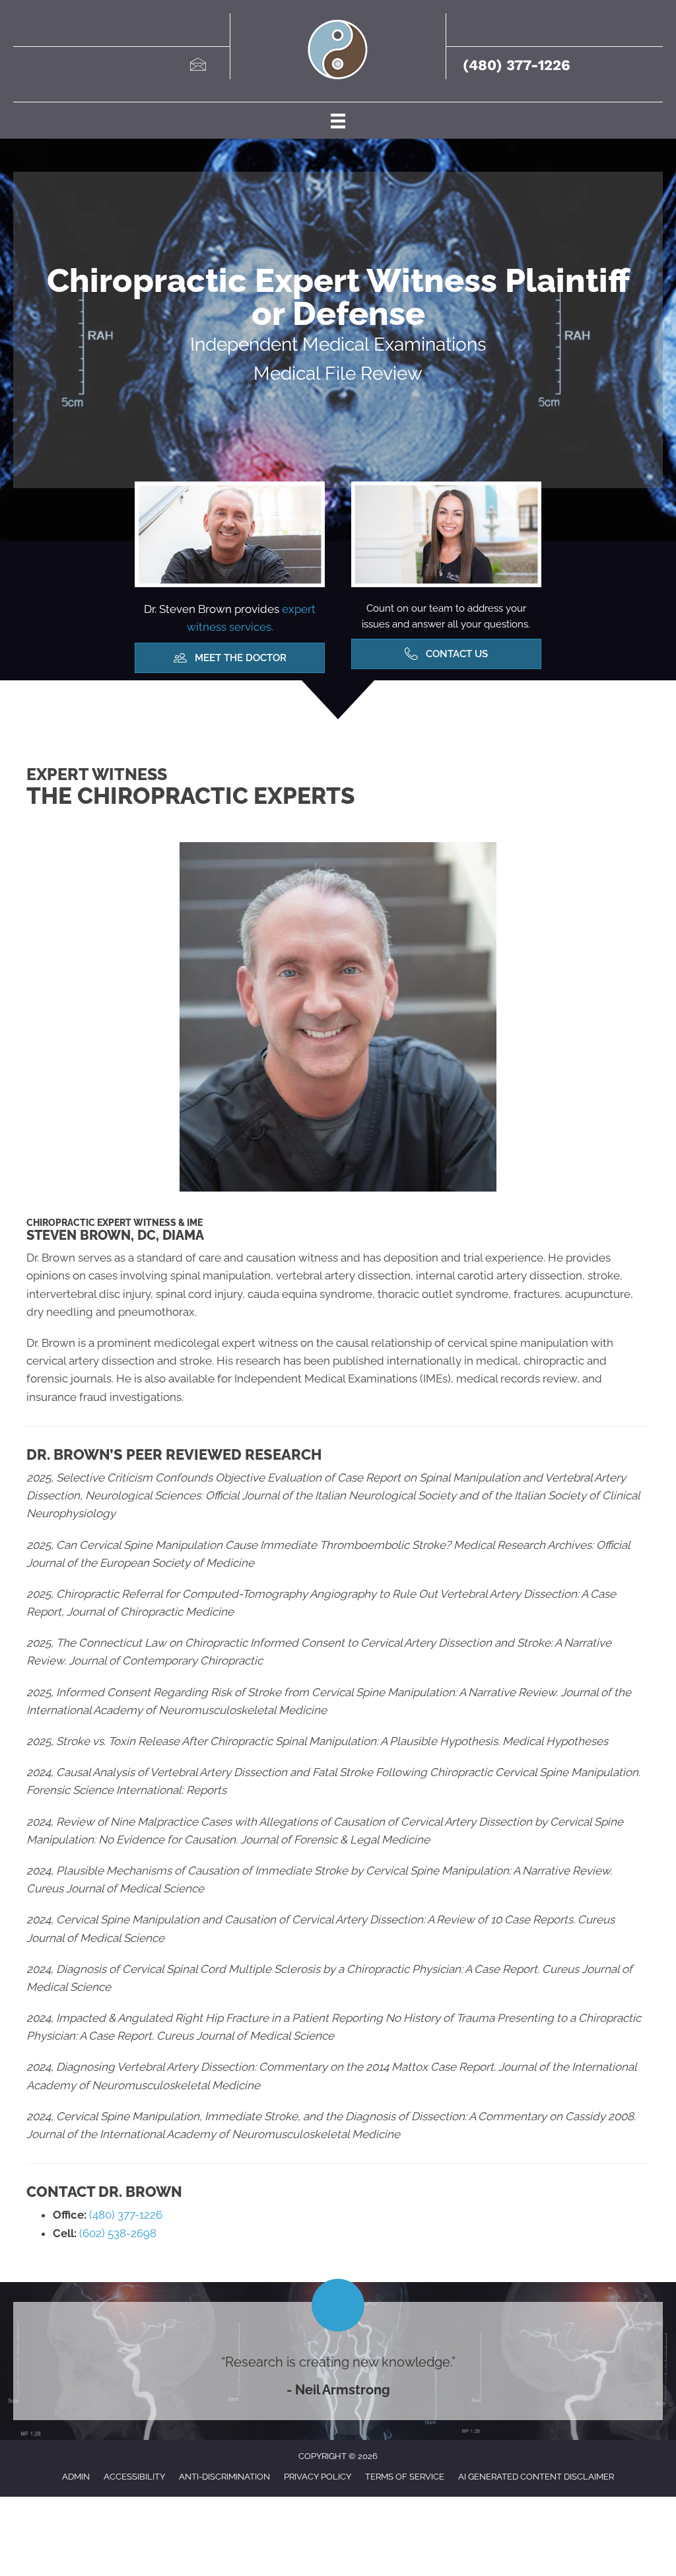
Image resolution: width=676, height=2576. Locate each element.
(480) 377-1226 (517, 65)
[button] (230, 658)
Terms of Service (405, 2477)
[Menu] (338, 120)
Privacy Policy (318, 2477)
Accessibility (134, 2477)
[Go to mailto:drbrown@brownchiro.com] (197, 66)
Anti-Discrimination (224, 2477)
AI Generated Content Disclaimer (536, 2477)
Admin (76, 2477)
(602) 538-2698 (117, 2233)
